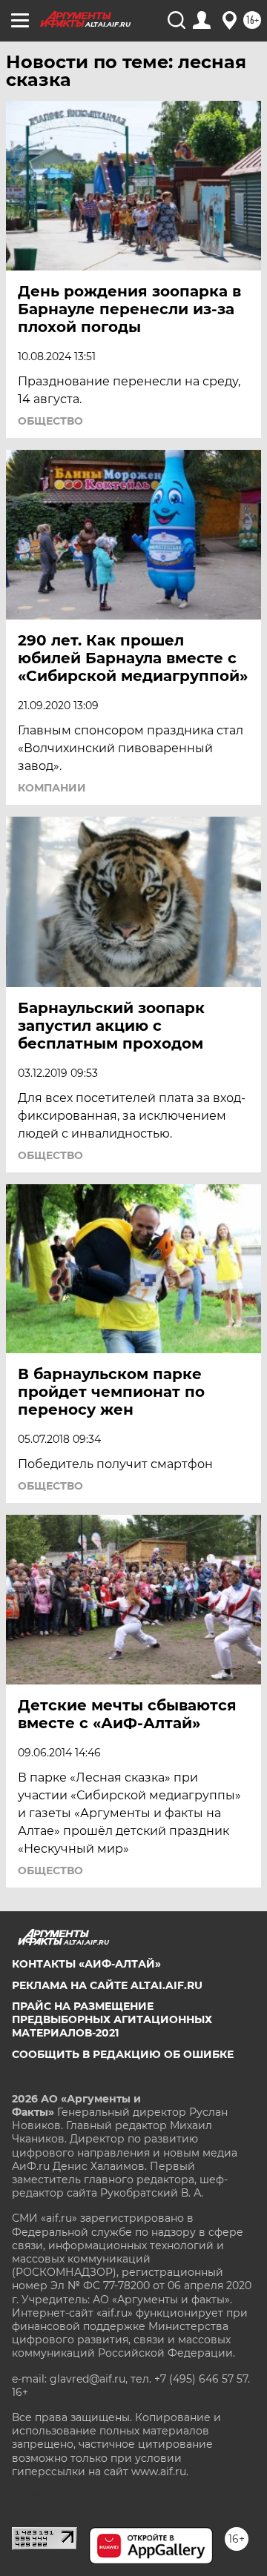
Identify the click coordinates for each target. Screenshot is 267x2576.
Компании (52, 788)
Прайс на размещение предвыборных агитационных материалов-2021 (112, 2019)
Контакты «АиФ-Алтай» (86, 1964)
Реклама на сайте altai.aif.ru (107, 1985)
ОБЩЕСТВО (50, 421)
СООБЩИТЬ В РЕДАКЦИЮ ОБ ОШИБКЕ (123, 2054)
